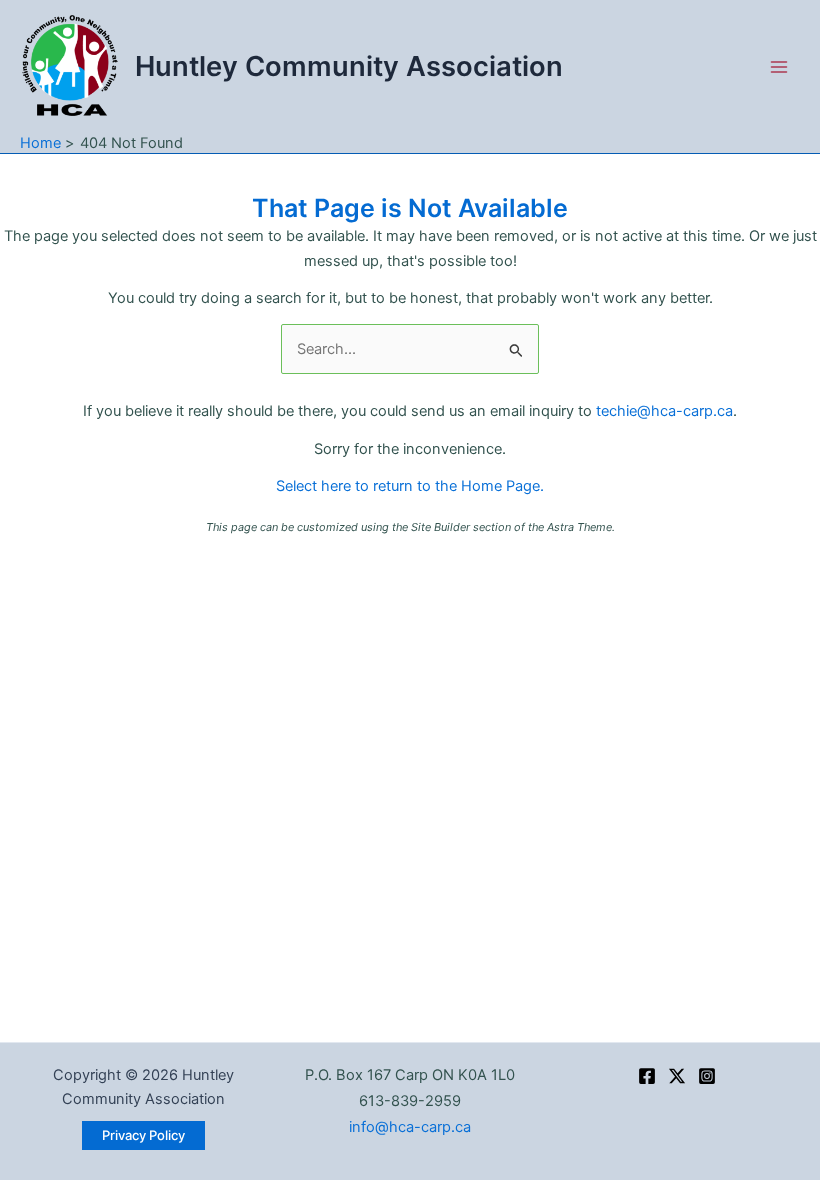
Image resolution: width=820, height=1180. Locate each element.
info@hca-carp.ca (410, 1127)
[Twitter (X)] (677, 1076)
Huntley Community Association (349, 66)
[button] (143, 1135)
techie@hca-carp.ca (664, 411)
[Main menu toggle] (779, 67)
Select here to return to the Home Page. (410, 486)
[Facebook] (647, 1076)
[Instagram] (707, 1076)
